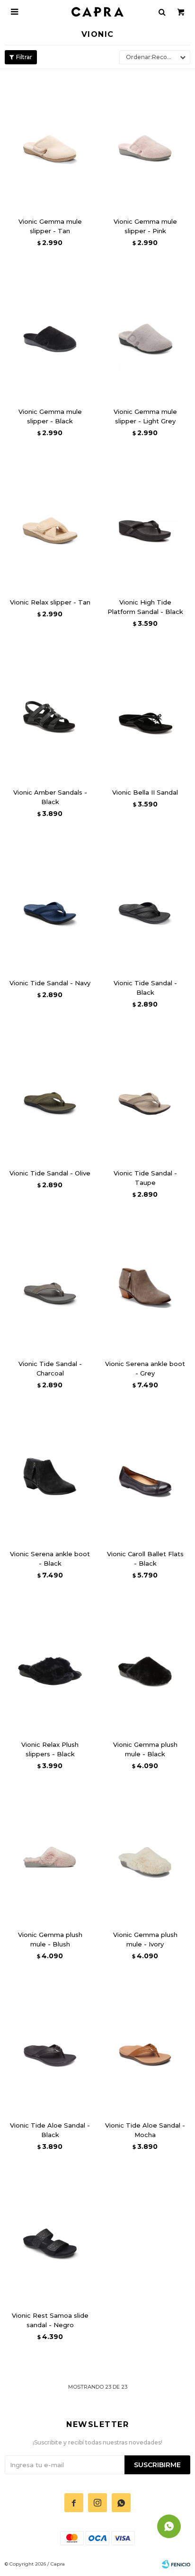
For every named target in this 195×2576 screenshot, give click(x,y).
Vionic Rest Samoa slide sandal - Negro (50, 2320)
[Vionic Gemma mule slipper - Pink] (145, 142)
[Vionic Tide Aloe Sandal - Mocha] (145, 2046)
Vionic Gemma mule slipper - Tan (50, 226)
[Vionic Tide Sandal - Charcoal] (50, 1284)
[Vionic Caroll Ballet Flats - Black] (145, 1475)
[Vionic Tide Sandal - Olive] (50, 1094)
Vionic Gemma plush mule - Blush (50, 1939)
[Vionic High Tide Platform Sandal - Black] (145, 522)
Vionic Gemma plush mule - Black (145, 1749)
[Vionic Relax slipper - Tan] (50, 522)
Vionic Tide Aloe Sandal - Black (50, 2130)
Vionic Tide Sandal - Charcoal (50, 1368)
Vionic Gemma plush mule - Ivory (145, 1939)
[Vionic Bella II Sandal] (145, 713)
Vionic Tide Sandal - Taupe (145, 1178)
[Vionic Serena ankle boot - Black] (50, 1475)
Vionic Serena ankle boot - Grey (145, 1368)
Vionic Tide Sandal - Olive (50, 1173)
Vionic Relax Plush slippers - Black (50, 1749)
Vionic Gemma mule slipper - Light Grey (145, 416)
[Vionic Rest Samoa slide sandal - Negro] (50, 2236)
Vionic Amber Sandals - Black (50, 797)
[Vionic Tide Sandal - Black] (145, 903)
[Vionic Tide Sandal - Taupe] (145, 1094)
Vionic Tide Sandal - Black (145, 988)
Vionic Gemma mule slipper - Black (50, 416)
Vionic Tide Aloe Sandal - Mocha (145, 2130)
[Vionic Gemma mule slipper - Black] (50, 332)
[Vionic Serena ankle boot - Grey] (145, 1284)
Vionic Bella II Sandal (145, 792)
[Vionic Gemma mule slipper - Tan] (50, 142)
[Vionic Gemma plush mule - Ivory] (145, 1855)
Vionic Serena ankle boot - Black (50, 1559)
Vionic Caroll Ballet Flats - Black (145, 1559)
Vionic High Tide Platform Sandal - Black (145, 607)
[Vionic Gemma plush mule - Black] (145, 1665)
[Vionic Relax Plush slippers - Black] (50, 1665)
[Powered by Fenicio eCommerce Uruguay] (176, 2564)
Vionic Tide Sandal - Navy (50, 983)
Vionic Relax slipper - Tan (50, 602)
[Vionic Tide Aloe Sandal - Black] (50, 2046)
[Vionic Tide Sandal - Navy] (50, 903)
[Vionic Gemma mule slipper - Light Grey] (145, 332)
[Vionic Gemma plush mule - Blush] (50, 1855)
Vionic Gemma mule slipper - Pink (145, 226)
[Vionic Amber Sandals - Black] (50, 713)
